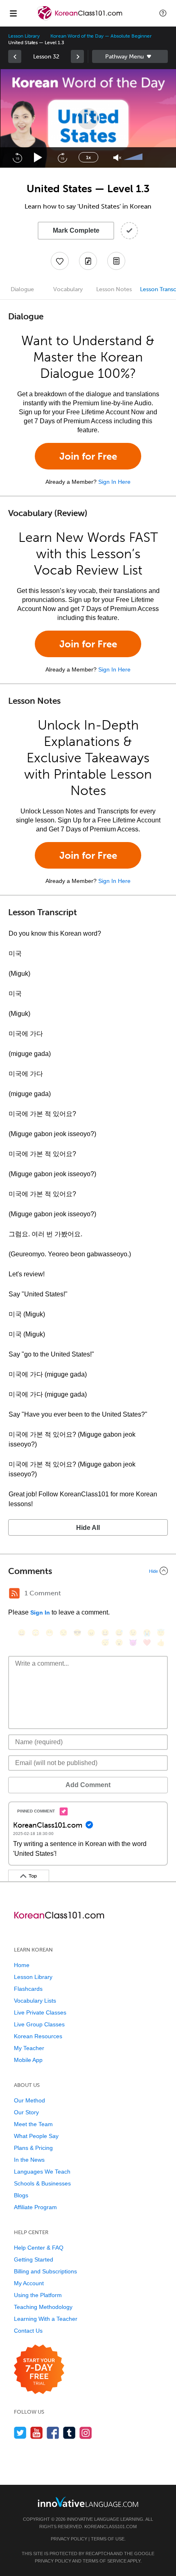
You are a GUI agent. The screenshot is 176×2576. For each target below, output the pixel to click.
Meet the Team (33, 2124)
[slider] (134, 157)
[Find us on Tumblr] (69, 2433)
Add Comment (88, 1785)
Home (22, 1965)
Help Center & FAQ (39, 2248)
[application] (88, 118)
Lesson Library (24, 36)
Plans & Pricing (33, 2148)
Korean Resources (38, 2036)
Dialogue (22, 289)
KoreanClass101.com (111, 2527)
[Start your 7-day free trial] (39, 2370)
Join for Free (88, 456)
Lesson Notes (114, 289)
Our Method (29, 2100)
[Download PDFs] (116, 261)
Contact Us (28, 2331)
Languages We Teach (42, 2172)
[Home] (80, 19)
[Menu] (13, 13)
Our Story (26, 2112)
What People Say (36, 2136)
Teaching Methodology (43, 2307)
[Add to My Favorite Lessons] (60, 261)
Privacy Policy (69, 2539)
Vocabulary (68, 289)
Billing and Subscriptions (45, 2271)
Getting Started (34, 2259)
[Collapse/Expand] (88, 1571)
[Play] (38, 158)
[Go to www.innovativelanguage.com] (88, 2502)
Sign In (40, 1613)
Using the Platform (38, 2295)
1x (88, 157)
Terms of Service (105, 2561)
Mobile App (28, 2060)
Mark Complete (76, 230)
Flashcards (28, 1989)
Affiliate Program (35, 2207)
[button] (163, 13)
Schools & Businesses (42, 2183)
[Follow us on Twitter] (20, 2433)
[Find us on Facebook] (53, 2433)
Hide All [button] (88, 1528)
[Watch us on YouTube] (37, 2433)
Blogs (21, 2195)
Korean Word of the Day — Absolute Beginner (101, 36)
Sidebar (130, 56)
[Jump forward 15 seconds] (62, 157)
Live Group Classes (39, 2024)
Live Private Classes (40, 2012)
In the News (29, 2160)
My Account (29, 2283)
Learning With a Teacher (46, 2319)
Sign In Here (114, 482)
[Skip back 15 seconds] (17, 157)
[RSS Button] (14, 1593)
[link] (15, 56)
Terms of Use (108, 2539)
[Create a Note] (88, 261)
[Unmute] (117, 158)
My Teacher (29, 2048)
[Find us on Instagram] (86, 2433)
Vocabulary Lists (35, 2001)
